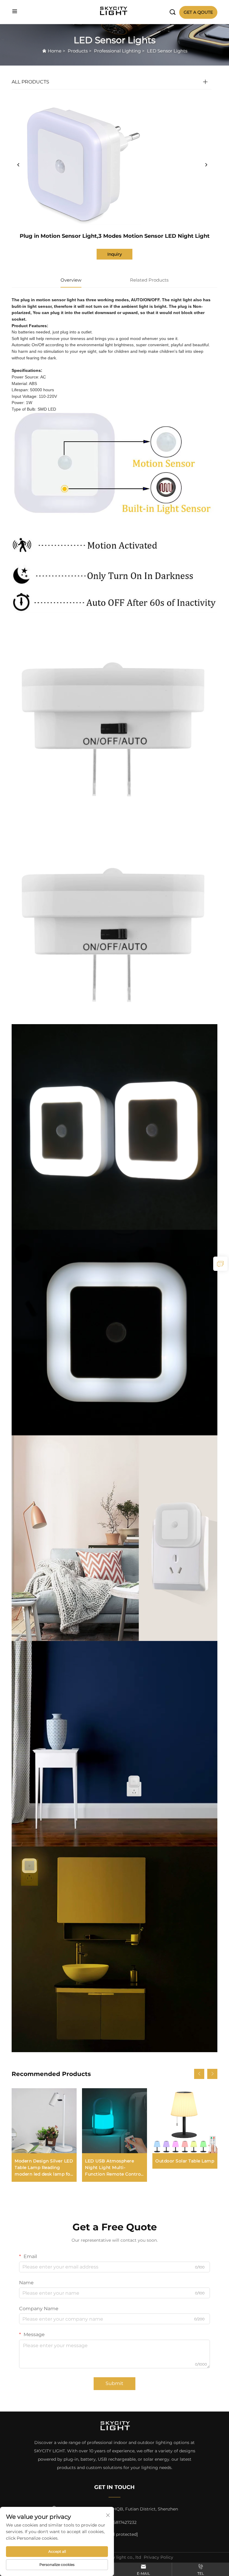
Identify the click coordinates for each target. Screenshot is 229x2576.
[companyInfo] (115, 11)
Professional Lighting (117, 51)
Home (55, 51)
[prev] (18, 165)
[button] (199, 2074)
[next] (206, 165)
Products (78, 51)
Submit (114, 2383)
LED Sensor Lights (167, 51)
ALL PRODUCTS (30, 82)
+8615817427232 (120, 2522)
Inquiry (115, 254)
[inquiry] (220, 1264)
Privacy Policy (158, 2557)
